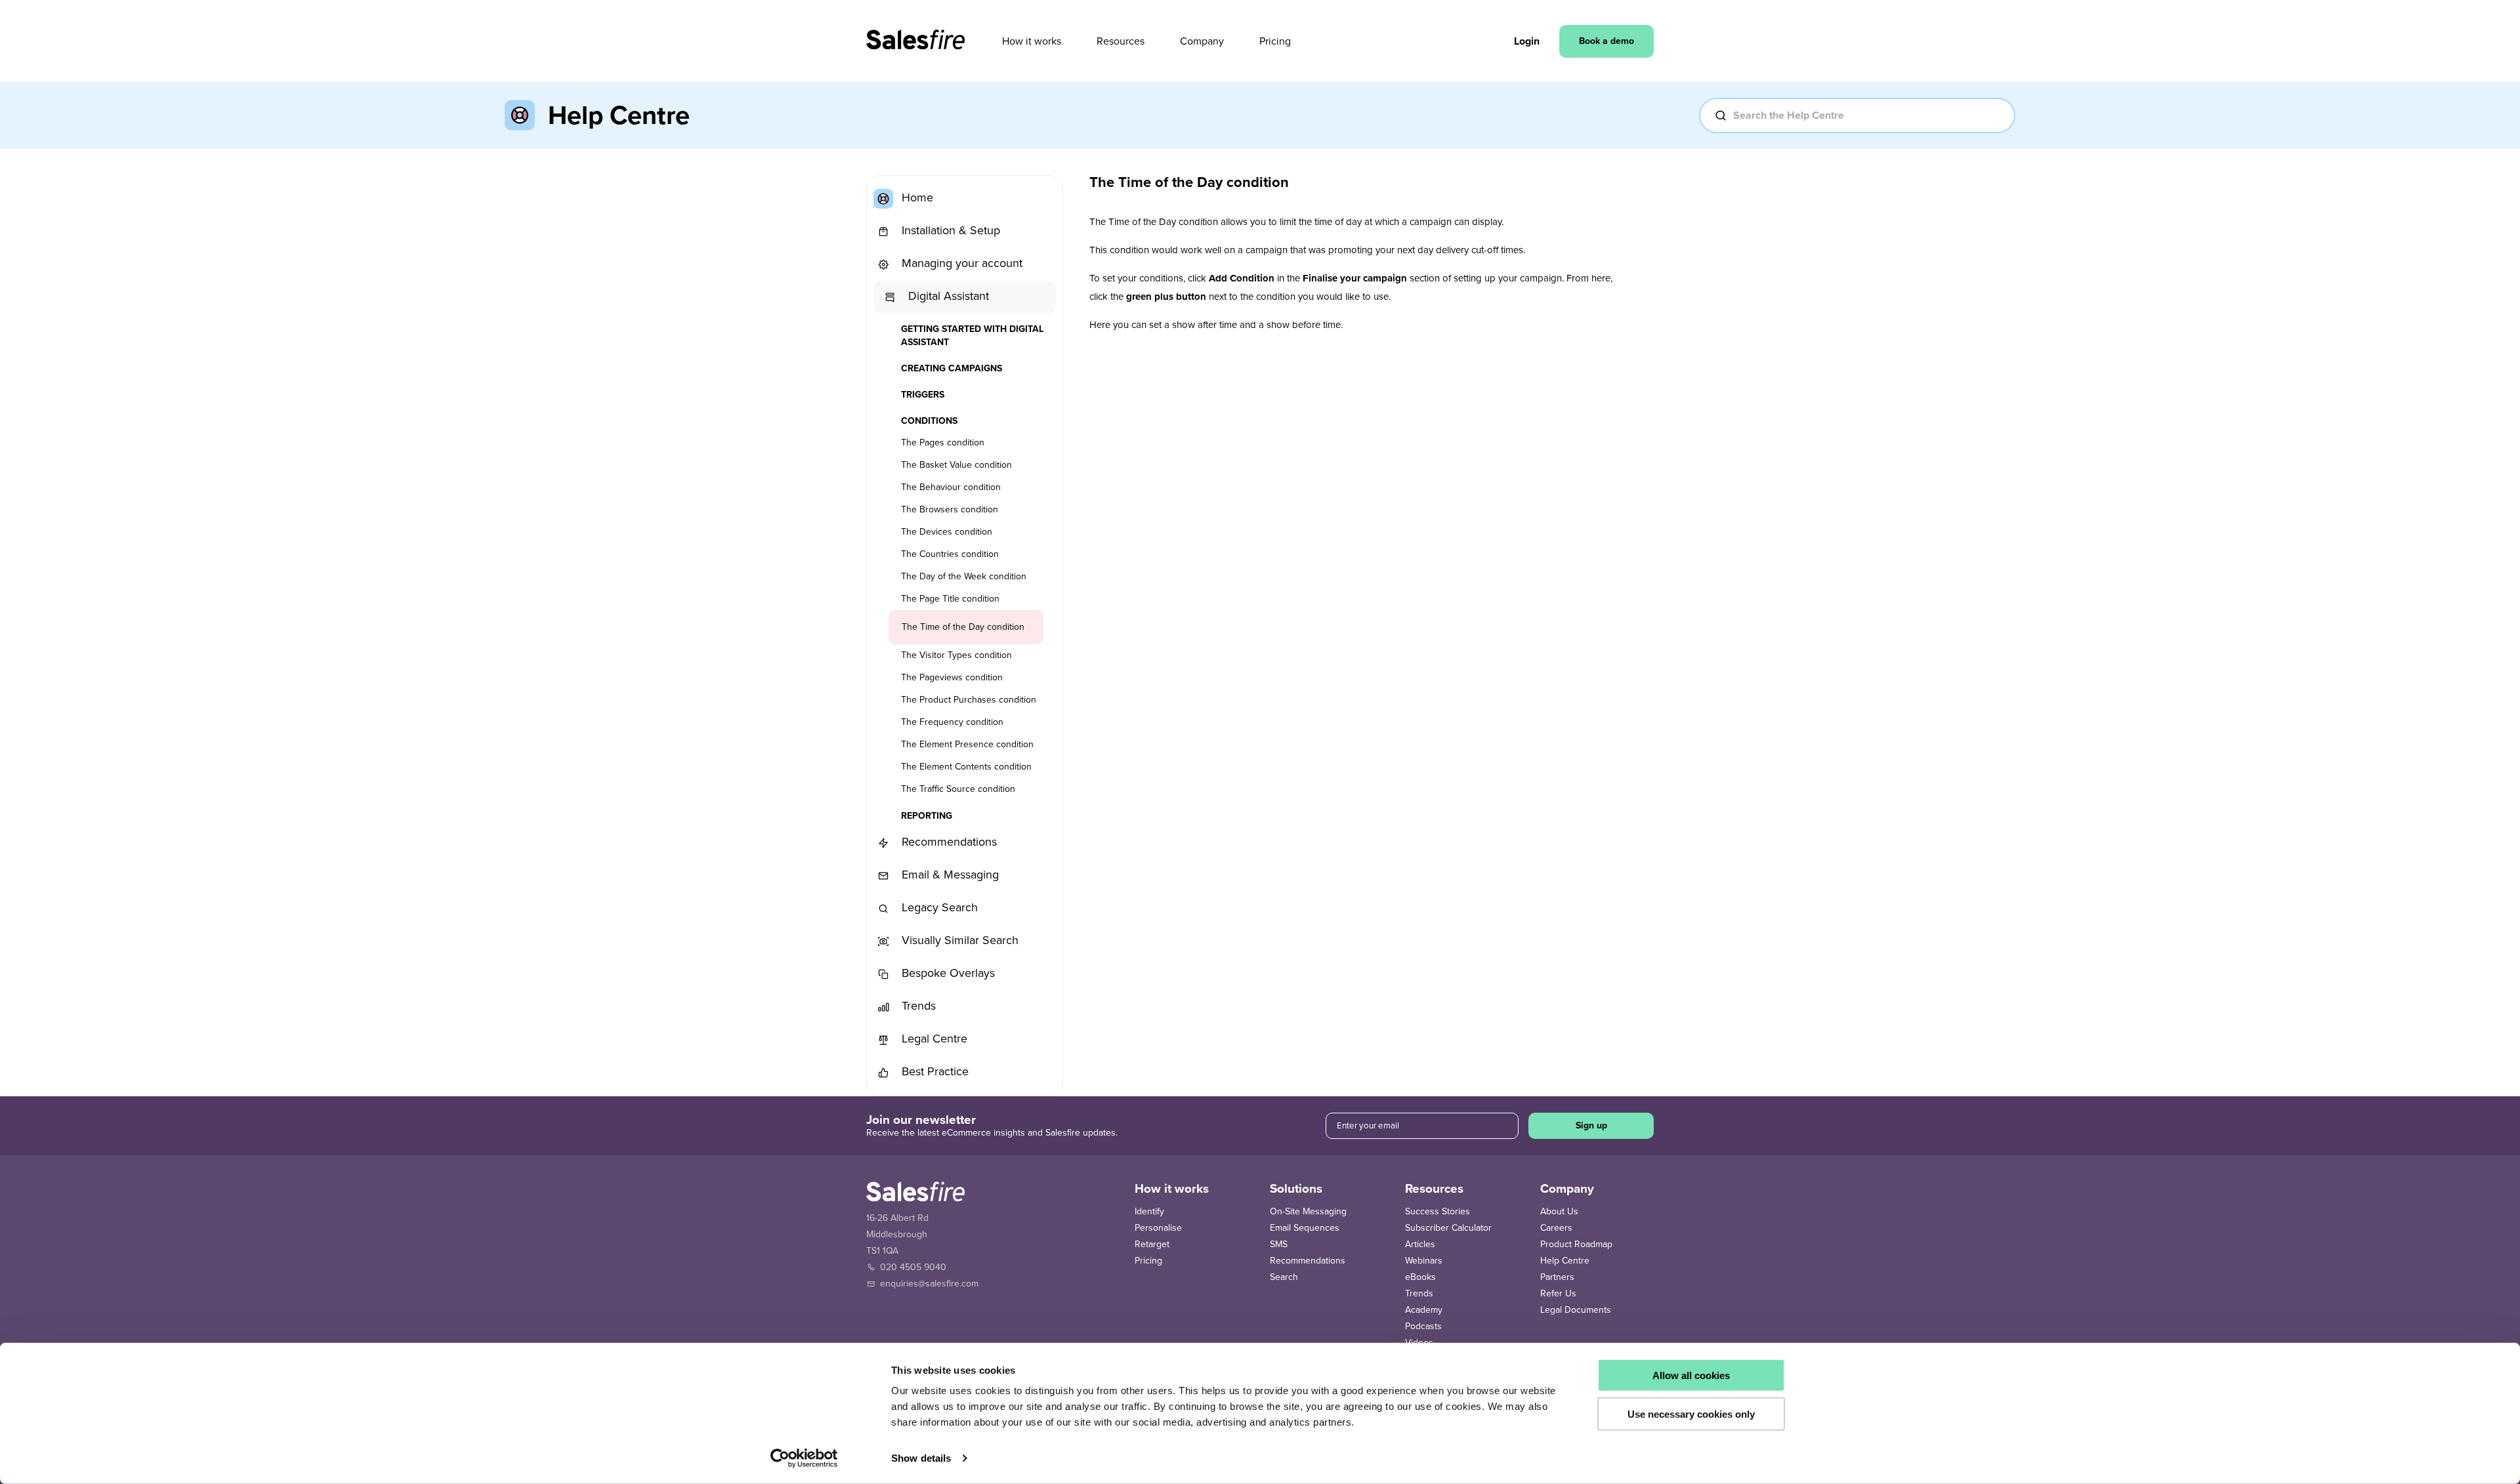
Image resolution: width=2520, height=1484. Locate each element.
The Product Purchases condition (969, 700)
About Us (1559, 1211)
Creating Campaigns (952, 368)
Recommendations (948, 842)
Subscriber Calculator (1448, 1228)
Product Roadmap (1576, 1244)
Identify (1149, 1211)
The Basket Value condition (956, 465)
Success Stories (1438, 1211)
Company (1202, 41)
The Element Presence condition (967, 744)
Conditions (929, 421)
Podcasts (1423, 1326)
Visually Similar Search (958, 940)
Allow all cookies (1691, 1375)
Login (1527, 41)
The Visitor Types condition (956, 655)
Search (1284, 1277)
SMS (1279, 1244)
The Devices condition (947, 532)
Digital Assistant (947, 296)
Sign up (1591, 1125)
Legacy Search (938, 907)
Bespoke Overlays (947, 973)
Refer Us (1558, 1293)
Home (916, 197)
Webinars (1424, 1261)
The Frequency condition (952, 722)
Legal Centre (933, 1039)
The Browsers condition (950, 509)
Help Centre (1565, 1261)
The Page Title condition (950, 599)
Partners (1557, 1277)
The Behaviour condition (951, 487)
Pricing (1275, 41)
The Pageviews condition (952, 677)
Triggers (923, 395)
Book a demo (1606, 41)
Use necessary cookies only (1691, 1413)
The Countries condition (950, 554)
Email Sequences (1305, 1228)
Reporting (927, 816)
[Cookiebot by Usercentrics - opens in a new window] (804, 1458)
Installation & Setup (949, 230)
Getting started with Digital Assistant (972, 336)
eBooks (1420, 1277)
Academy (1424, 1310)
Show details (921, 1458)
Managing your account (960, 263)
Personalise (1158, 1228)
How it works (1032, 41)
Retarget (1152, 1244)
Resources (1121, 41)
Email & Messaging (949, 875)
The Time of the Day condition (963, 627)
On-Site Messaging (1308, 1211)
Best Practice (934, 1071)
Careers (1556, 1228)
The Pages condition (943, 443)
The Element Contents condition (966, 767)
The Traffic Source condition (958, 789)
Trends (917, 1006)
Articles (1420, 1244)
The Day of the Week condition (964, 576)
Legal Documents (1576, 1310)
